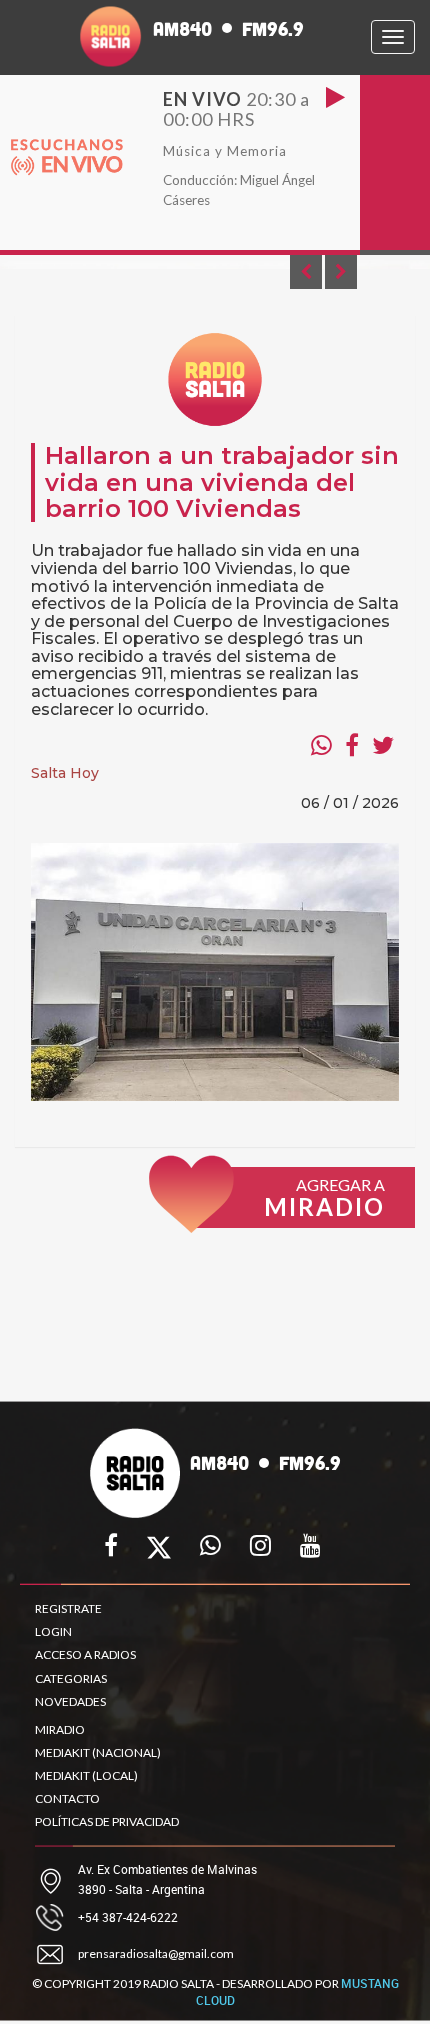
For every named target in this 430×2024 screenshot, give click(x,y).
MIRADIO (60, 1729)
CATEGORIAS (71, 1678)
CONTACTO (67, 1798)
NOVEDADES (70, 1701)
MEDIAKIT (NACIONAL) (98, 1752)
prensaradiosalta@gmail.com (156, 1953)
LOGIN (53, 1631)
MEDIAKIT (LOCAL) (86, 1775)
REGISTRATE (68, 1608)
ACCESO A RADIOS (85, 1654)
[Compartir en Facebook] (352, 745)
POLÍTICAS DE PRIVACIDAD (107, 1821)
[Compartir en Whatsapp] (321, 745)
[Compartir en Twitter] (383, 745)
